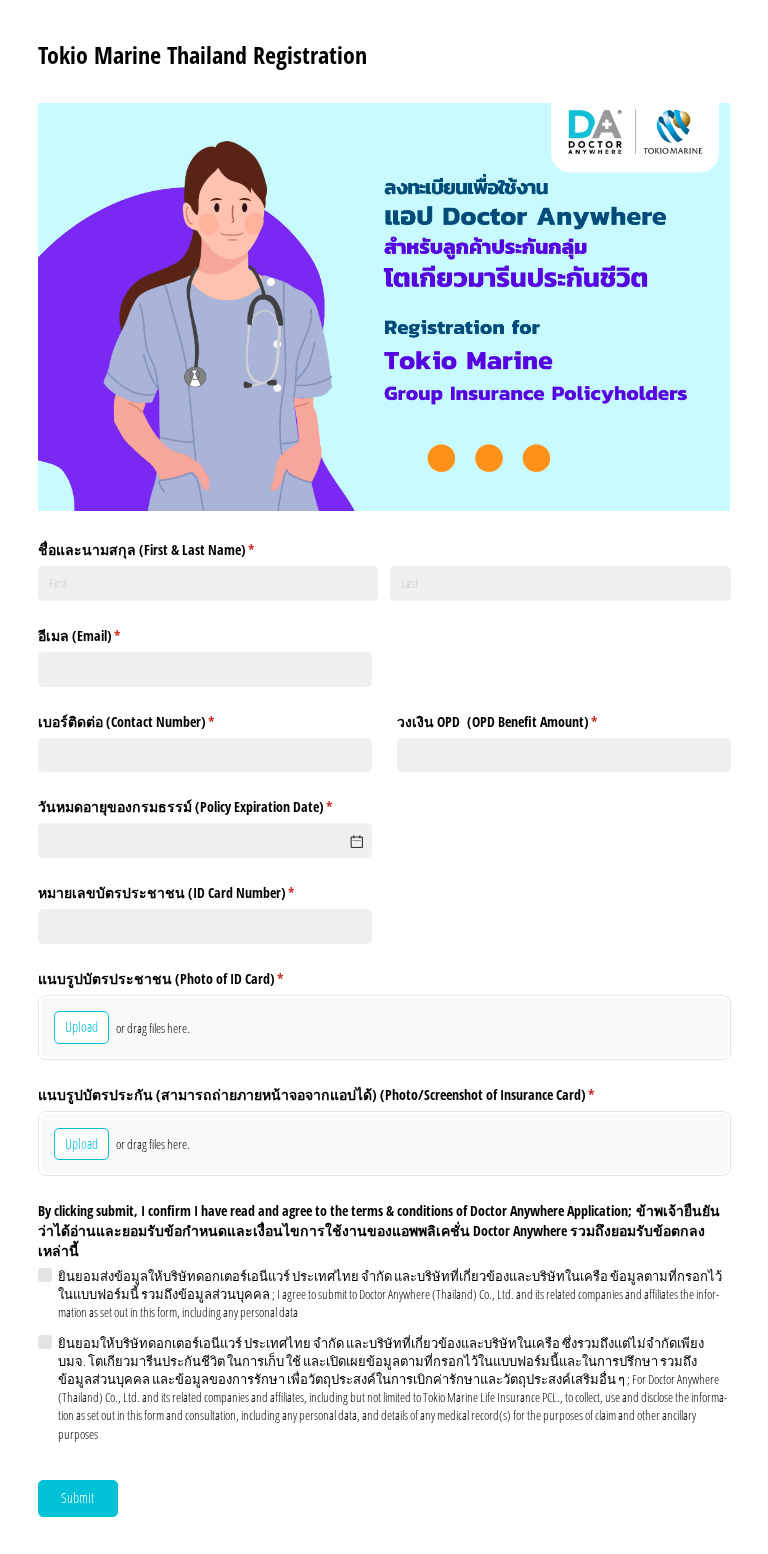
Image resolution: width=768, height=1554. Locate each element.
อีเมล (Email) (103, 635)
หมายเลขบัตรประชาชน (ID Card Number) (190, 892)
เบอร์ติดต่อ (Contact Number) (150, 721)
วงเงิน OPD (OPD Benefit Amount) (521, 721)
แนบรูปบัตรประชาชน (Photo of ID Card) (184, 978)
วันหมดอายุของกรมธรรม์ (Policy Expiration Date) (205, 806)
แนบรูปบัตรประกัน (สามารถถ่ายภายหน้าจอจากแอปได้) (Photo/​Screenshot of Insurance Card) (340, 1094)
